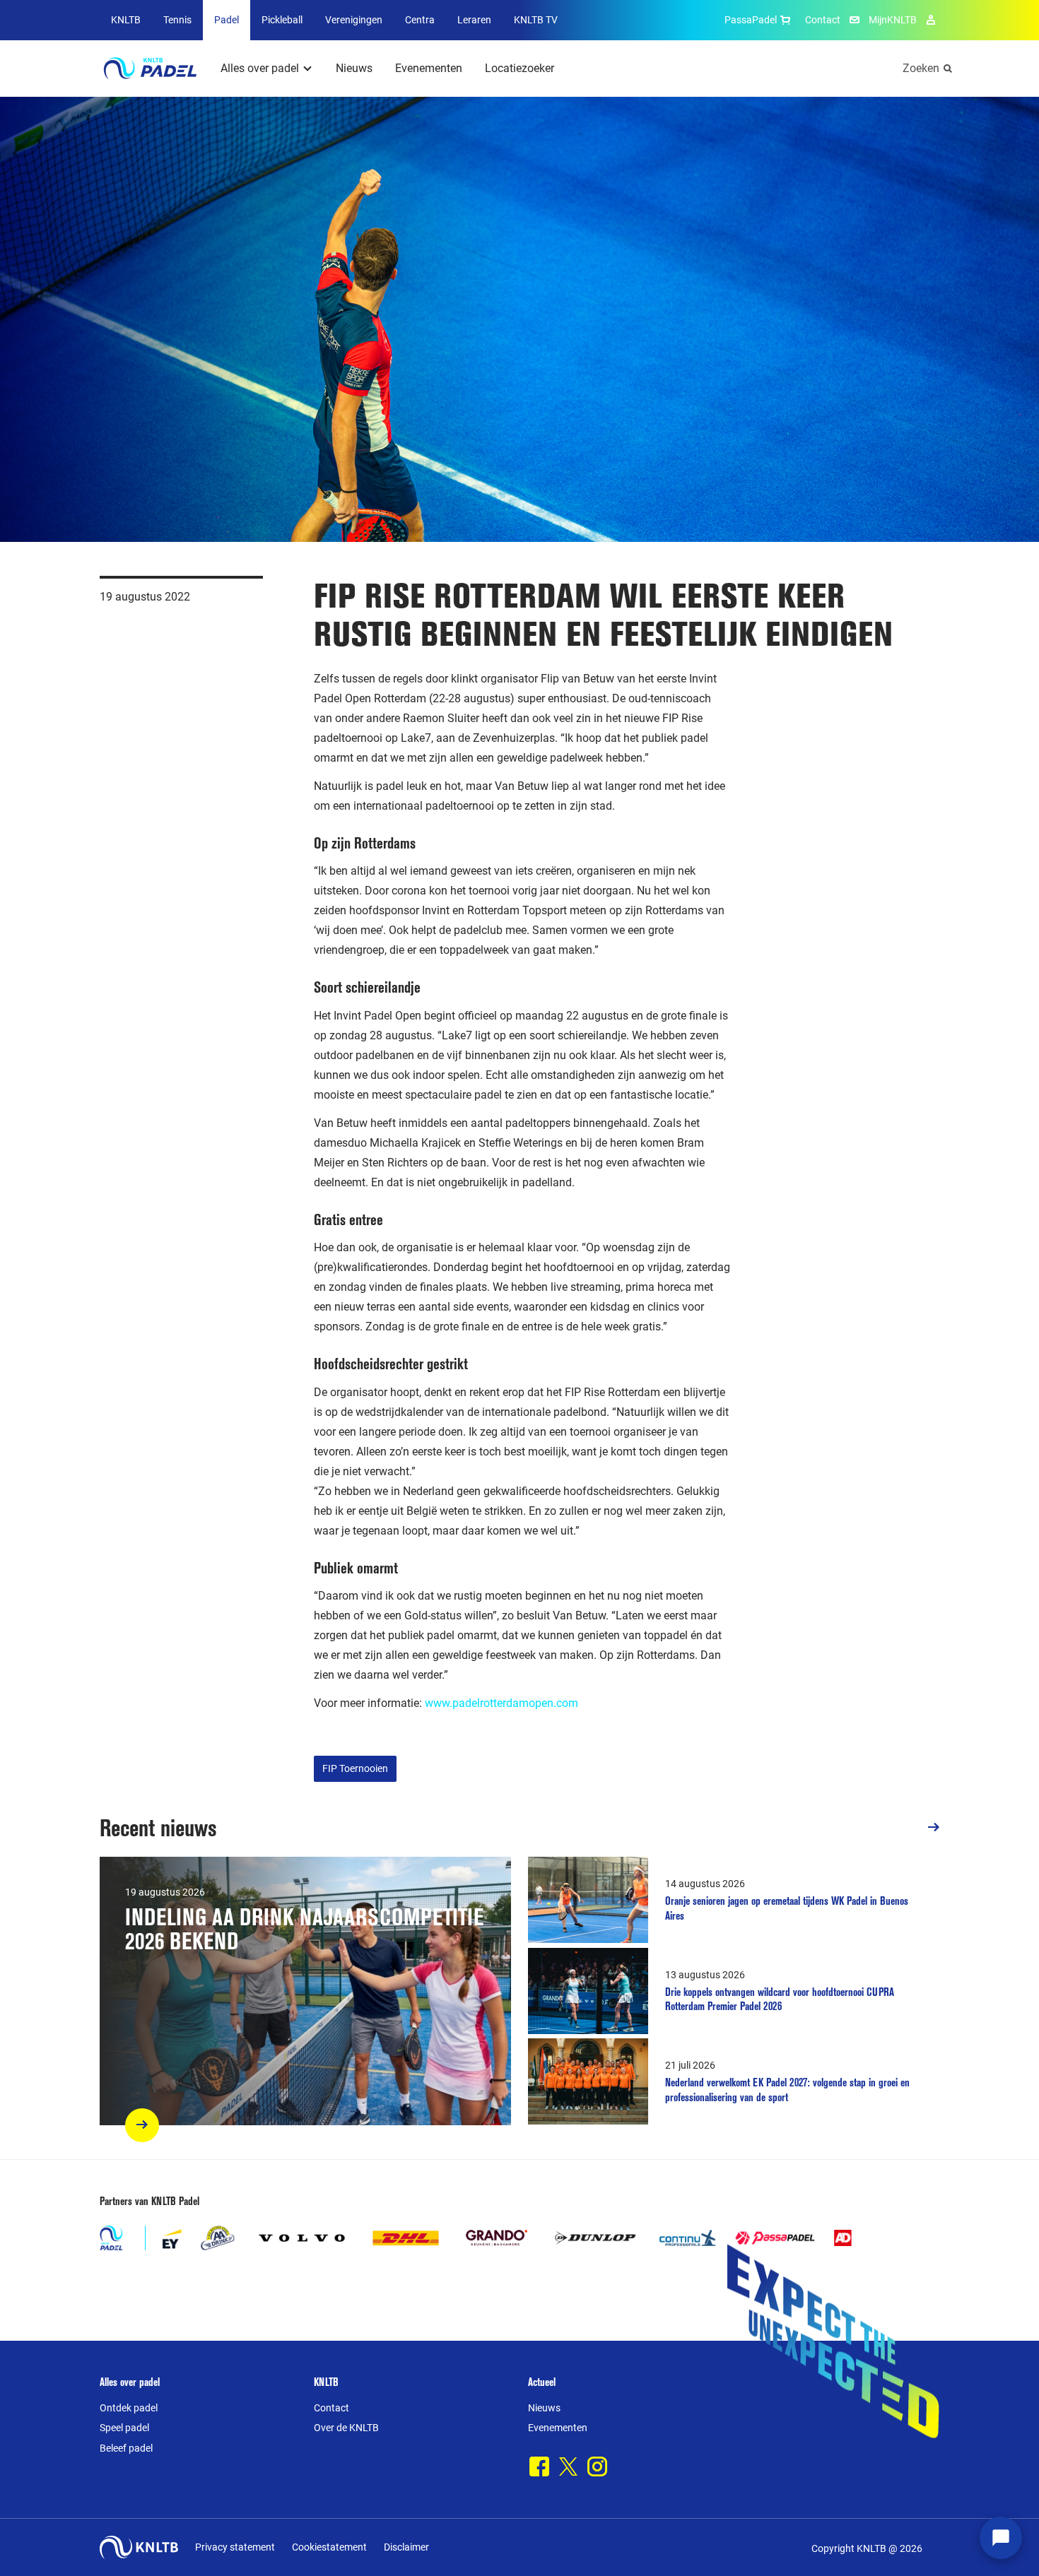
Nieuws (354, 68)
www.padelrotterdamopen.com (501, 1703)
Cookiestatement (329, 2547)
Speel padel (124, 2428)
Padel (227, 20)
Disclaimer (406, 2547)
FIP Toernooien (355, 1768)
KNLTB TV (536, 20)
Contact (823, 20)
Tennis (177, 20)
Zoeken (921, 68)
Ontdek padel (129, 2408)
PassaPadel (751, 20)
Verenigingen (354, 20)
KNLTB (126, 20)
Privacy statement (235, 2547)
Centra (420, 20)
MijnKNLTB (893, 20)
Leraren (474, 20)
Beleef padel (126, 2448)
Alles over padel (260, 68)
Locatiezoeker (519, 68)
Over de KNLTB (346, 2428)
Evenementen (429, 68)
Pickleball (282, 20)
